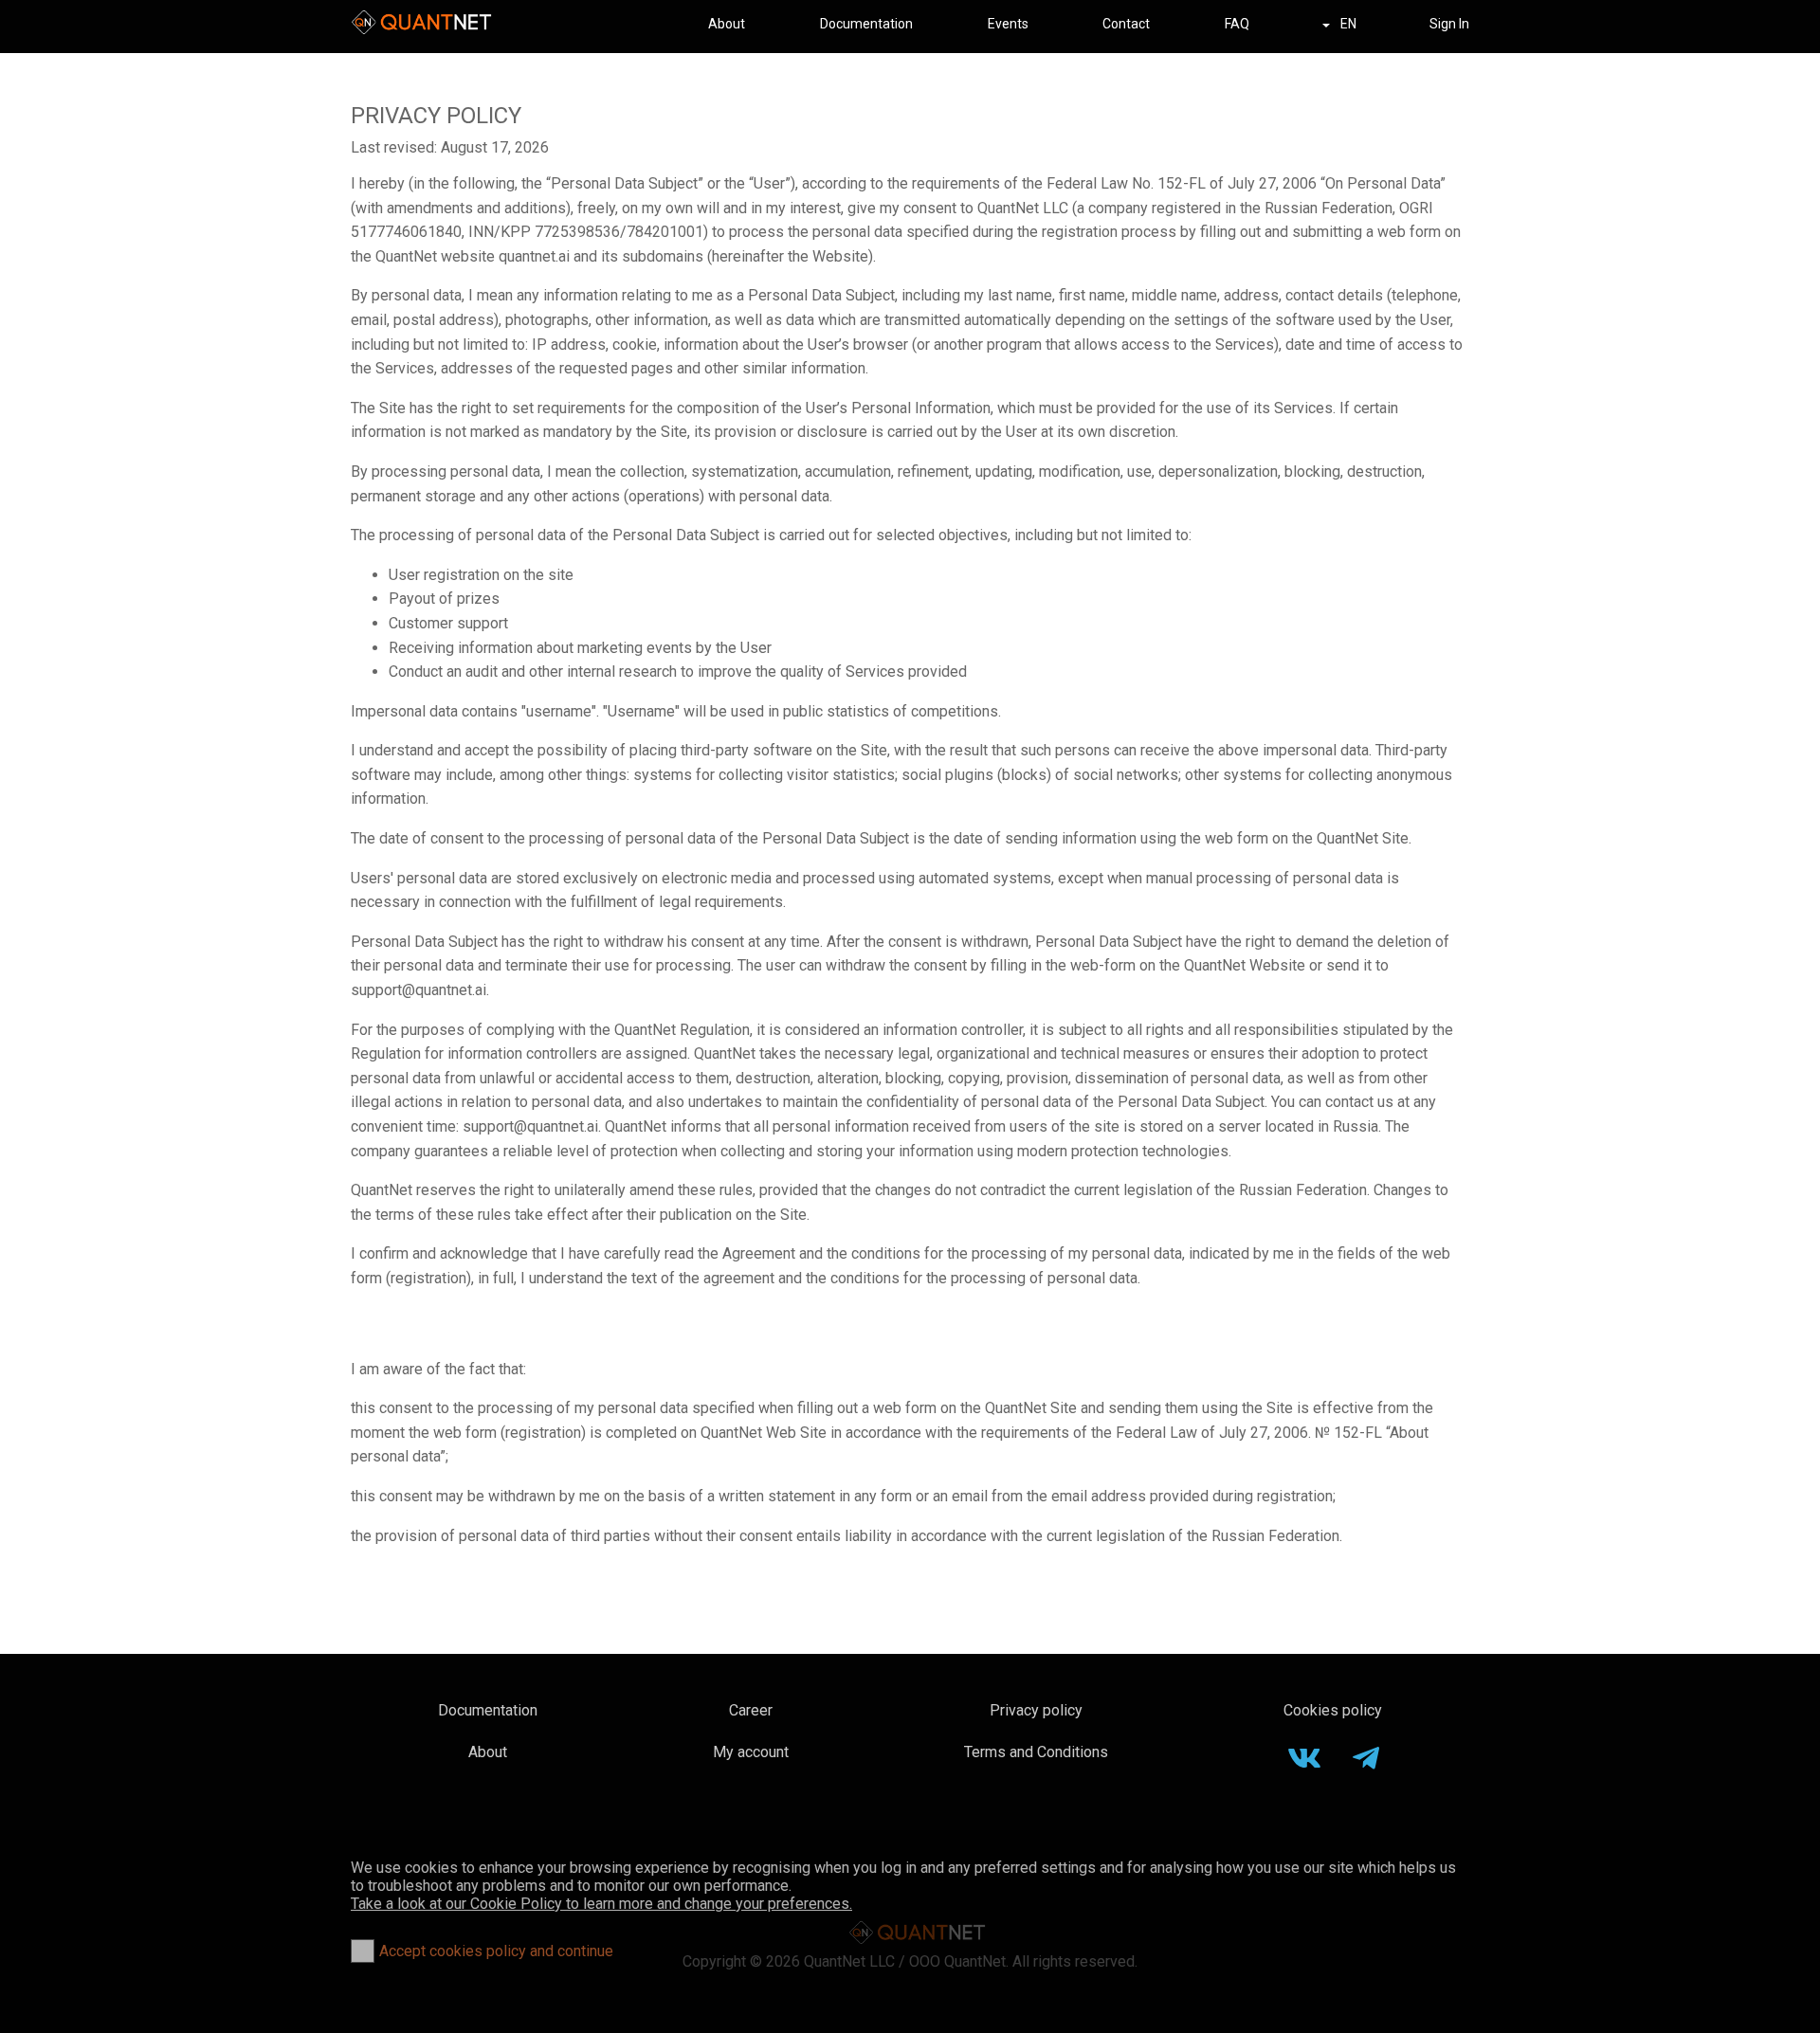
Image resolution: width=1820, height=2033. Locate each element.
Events (1008, 24)
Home (421, 24)
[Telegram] (1366, 1763)
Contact (1126, 24)
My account (751, 1752)
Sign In (1449, 24)
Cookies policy (1333, 1710)
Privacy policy (1036, 1710)
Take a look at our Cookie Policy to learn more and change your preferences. (601, 1904)
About (727, 24)
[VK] (1304, 1763)
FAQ (1237, 24)
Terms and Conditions (1036, 1752)
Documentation (866, 24)
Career (751, 1710)
